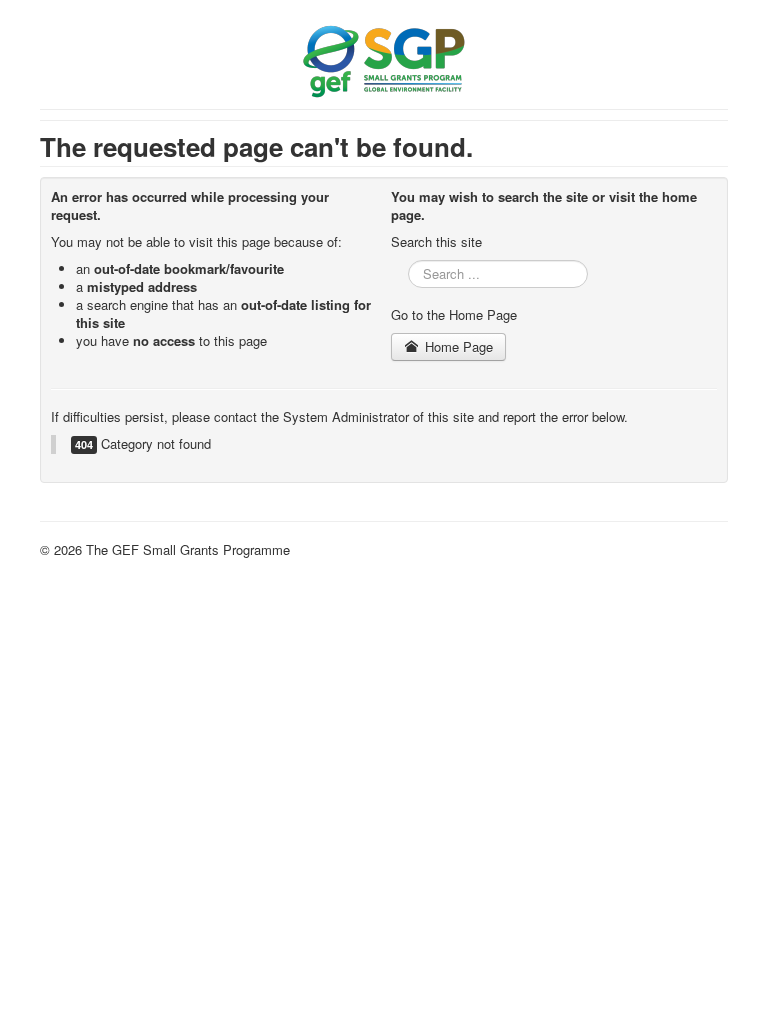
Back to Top (693, 549)
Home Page (457, 346)
